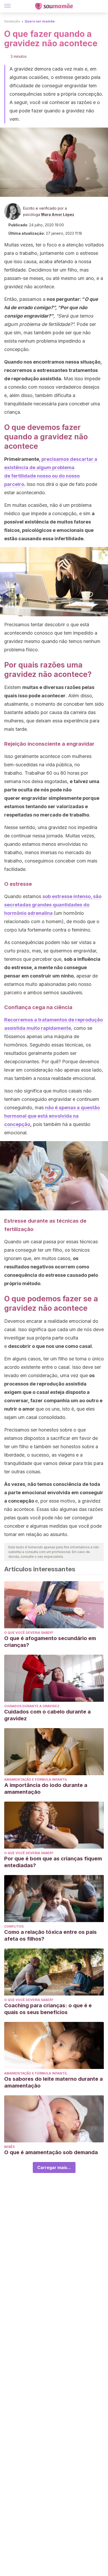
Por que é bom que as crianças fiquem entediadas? (53, 1862)
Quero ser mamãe (40, 21)
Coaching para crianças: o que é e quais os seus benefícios (48, 2009)
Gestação (12, 21)
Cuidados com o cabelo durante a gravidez (47, 1715)
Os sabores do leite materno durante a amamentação (53, 2082)
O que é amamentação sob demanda (51, 2152)
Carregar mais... (54, 2167)
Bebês (9, 2147)
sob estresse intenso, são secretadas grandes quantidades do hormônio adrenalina (53, 905)
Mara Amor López (58, 214)
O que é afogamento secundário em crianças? (50, 1642)
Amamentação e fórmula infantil (36, 1779)
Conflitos (14, 1926)
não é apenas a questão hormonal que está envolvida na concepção (52, 1116)
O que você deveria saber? (29, 1633)
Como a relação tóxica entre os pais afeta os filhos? (50, 1935)
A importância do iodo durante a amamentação (46, 1789)
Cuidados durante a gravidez (32, 1706)
